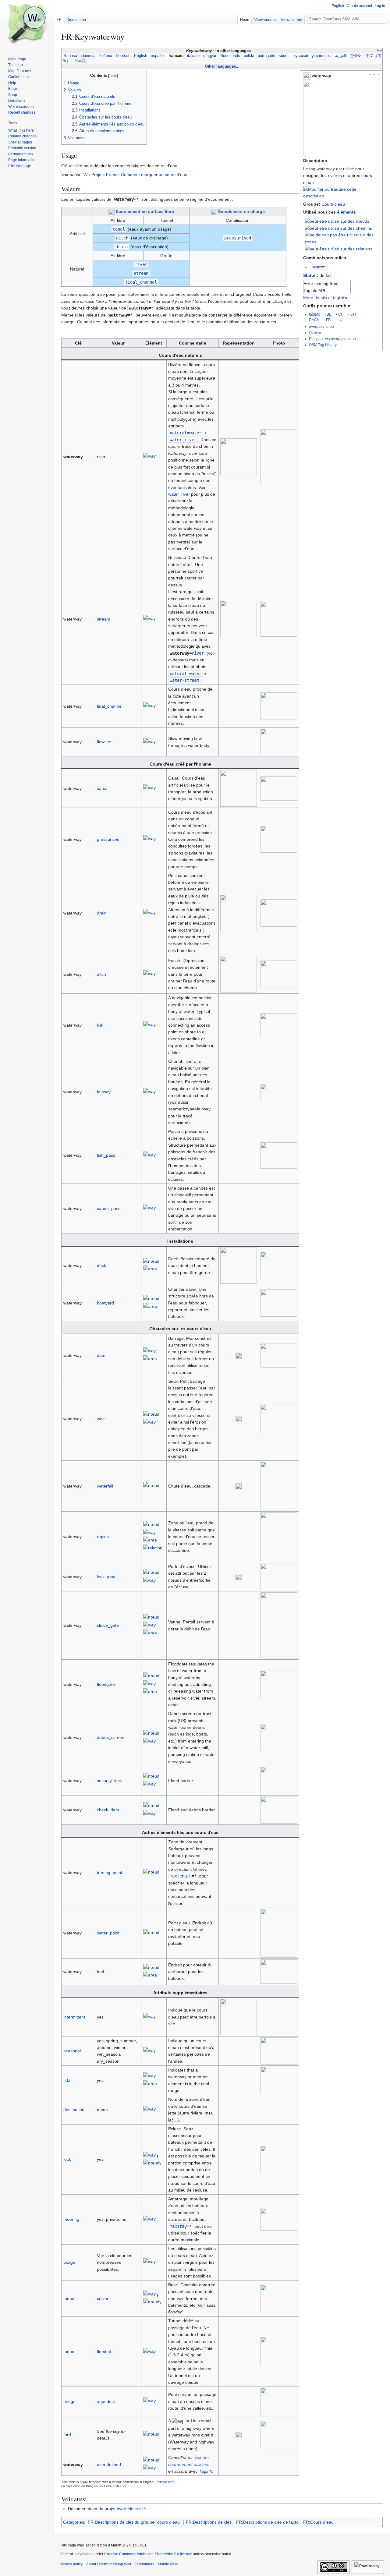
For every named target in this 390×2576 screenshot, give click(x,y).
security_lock (109, 1781)
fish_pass (106, 1155)
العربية (341, 56)
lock (67, 2159)
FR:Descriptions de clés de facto (267, 2522)
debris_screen (111, 1737)
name (316, 267)
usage (69, 2262)
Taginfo (206, 2471)
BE (329, 314)
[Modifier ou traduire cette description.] (341, 196)
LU (340, 320)
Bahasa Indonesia (80, 56)
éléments (346, 212)
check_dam (108, 1810)
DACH (314, 320)
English (141, 56)
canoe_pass (109, 1208)
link (100, 1025)
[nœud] (151, 1262)
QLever (315, 333)
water (176, 440)
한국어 (356, 56)
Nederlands (230, 56)
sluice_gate (108, 1625)
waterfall (105, 1486)
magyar (210, 56)
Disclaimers (144, 2564)
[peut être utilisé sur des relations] (339, 249)
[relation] (153, 1549)
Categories (74, 2522)
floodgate (106, 1684)
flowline (104, 742)
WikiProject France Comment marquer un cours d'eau (135, 175)
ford (67, 2435)
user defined (109, 2465)
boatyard (105, 1303)
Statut (309, 275)
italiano (193, 56)
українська (322, 56)
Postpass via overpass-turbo (332, 339)
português (266, 56)
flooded (104, 2351)
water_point (108, 1933)
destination (74, 2110)
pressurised (108, 839)
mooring (71, 2219)
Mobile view (168, 2564)
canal (102, 788)
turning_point (110, 1873)
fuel (100, 1972)
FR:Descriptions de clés (209, 2522)
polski (249, 56)
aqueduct (106, 2401)
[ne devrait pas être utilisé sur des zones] (342, 238)
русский (301, 56)
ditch (101, 974)
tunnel (69, 2298)
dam (101, 1355)
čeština (106, 56)
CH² (354, 314)
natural (178, 433)
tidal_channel (110, 706)
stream (104, 619)
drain (102, 913)
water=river (179, 494)
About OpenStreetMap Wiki (109, 2564)
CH (341, 314)
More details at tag (325, 298)
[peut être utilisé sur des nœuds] (337, 221)
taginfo (315, 314)
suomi (284, 56)
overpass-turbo (321, 326)
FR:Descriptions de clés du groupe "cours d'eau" (135, 2522)
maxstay (178, 2226)
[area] (150, 1270)
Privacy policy (71, 2564)
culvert (103, 2298)
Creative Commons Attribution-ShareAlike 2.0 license (148, 2554)
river (101, 457)
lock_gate (106, 1577)
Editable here (165, 2482)
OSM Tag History (323, 345)
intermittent (74, 2017)
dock (101, 1265)
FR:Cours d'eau (318, 2522)
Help (379, 50)
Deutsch (123, 56)
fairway (104, 1092)
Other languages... (222, 66)
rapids (103, 1537)
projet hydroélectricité (125, 2509)
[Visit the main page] (27, 24)
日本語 (80, 61)
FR (328, 320)
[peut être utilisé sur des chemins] (338, 228)
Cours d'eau (333, 204)
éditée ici (119, 2486)
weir (101, 1419)
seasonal (72, 2051)
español (158, 56)
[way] (149, 457)
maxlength (181, 1876)
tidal (67, 2080)
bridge (69, 2401)
